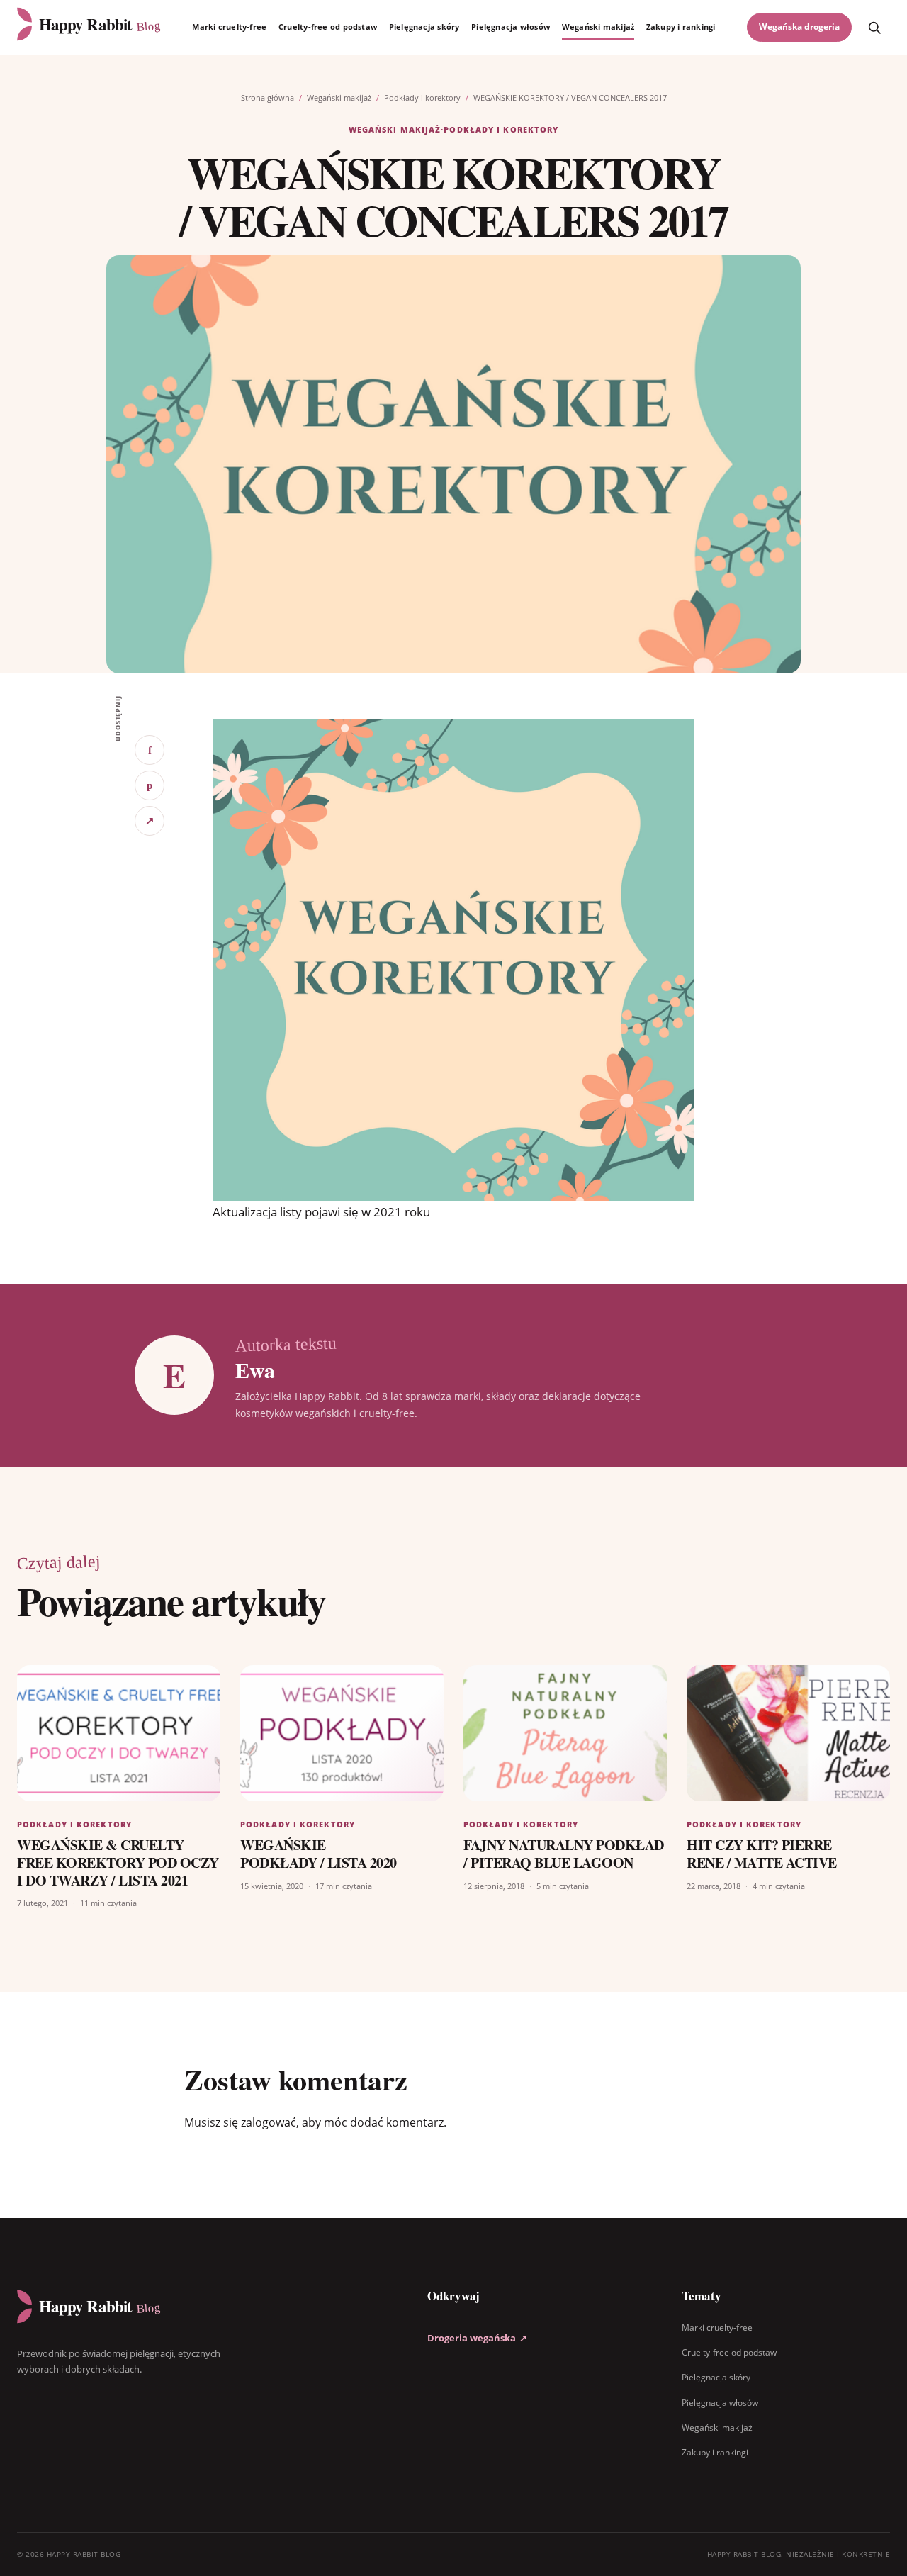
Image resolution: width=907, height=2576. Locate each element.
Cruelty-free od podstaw (328, 27)
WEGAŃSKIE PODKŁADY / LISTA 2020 (319, 1854)
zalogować (269, 2122)
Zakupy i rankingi (681, 27)
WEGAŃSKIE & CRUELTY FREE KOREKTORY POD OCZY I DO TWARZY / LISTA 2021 (118, 1863)
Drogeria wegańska (477, 2338)
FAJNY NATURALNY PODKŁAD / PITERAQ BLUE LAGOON (564, 1854)
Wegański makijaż (598, 27)
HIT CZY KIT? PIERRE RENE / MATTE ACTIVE (762, 1854)
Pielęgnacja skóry (424, 27)
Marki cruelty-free (229, 27)
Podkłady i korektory (422, 97)
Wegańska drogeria (799, 27)
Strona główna (267, 97)
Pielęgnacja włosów (511, 27)
